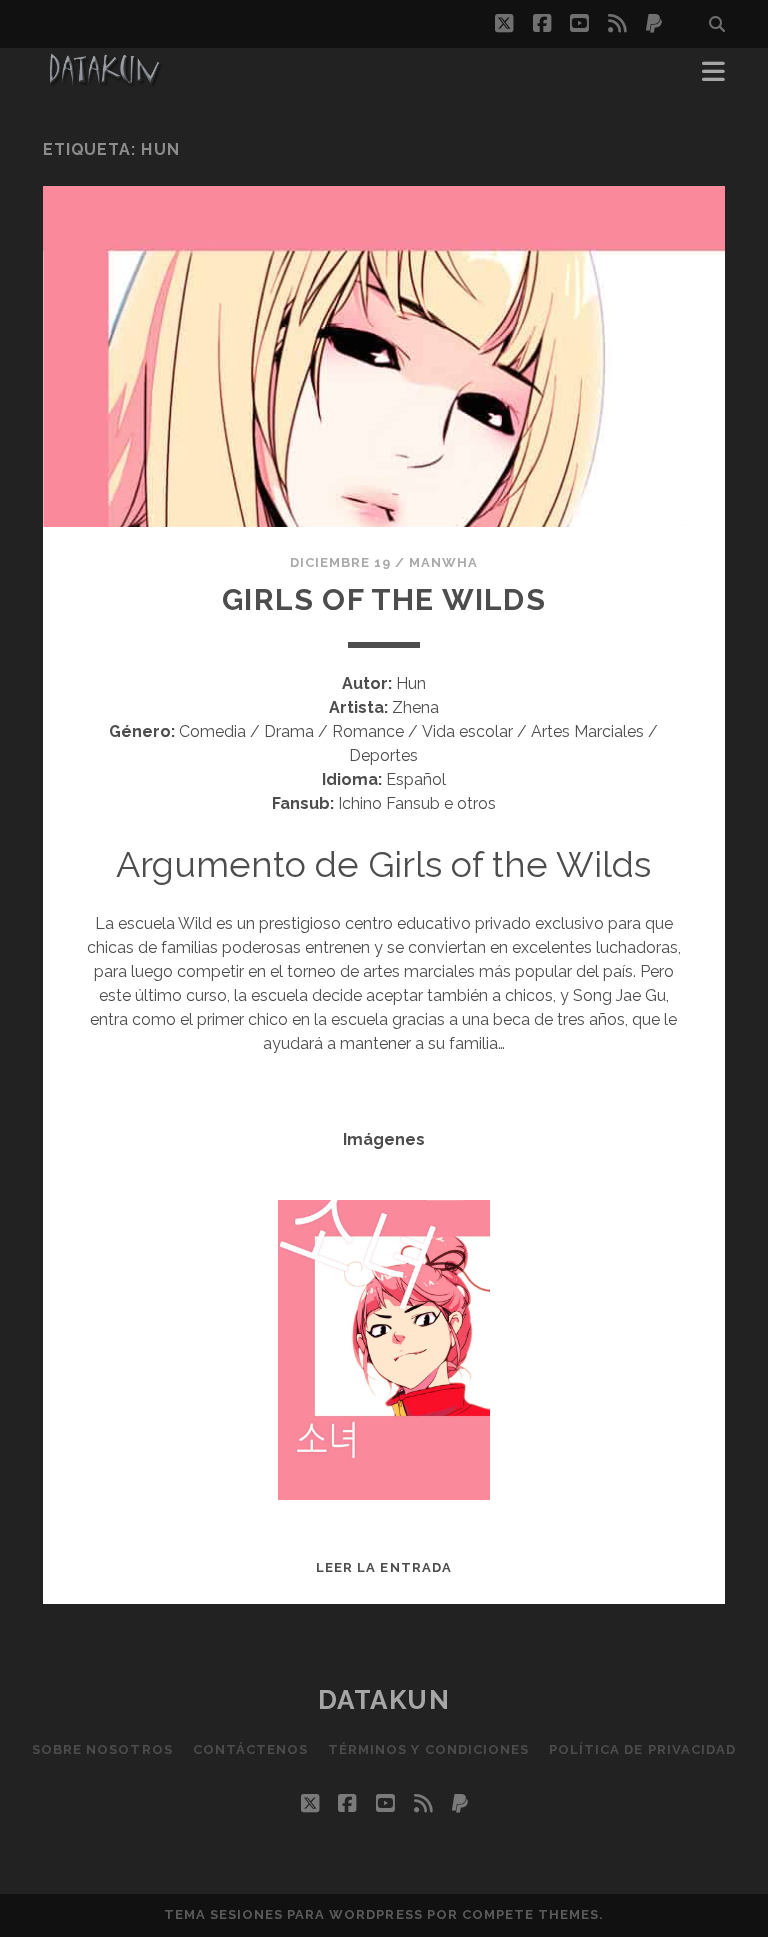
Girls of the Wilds (384, 599)
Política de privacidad (642, 1749)
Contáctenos (250, 1749)
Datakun (384, 1700)
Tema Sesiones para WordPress (293, 1914)
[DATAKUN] (104, 78)
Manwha (443, 562)
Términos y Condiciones (428, 1749)
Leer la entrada (384, 1567)
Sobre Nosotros (102, 1749)
